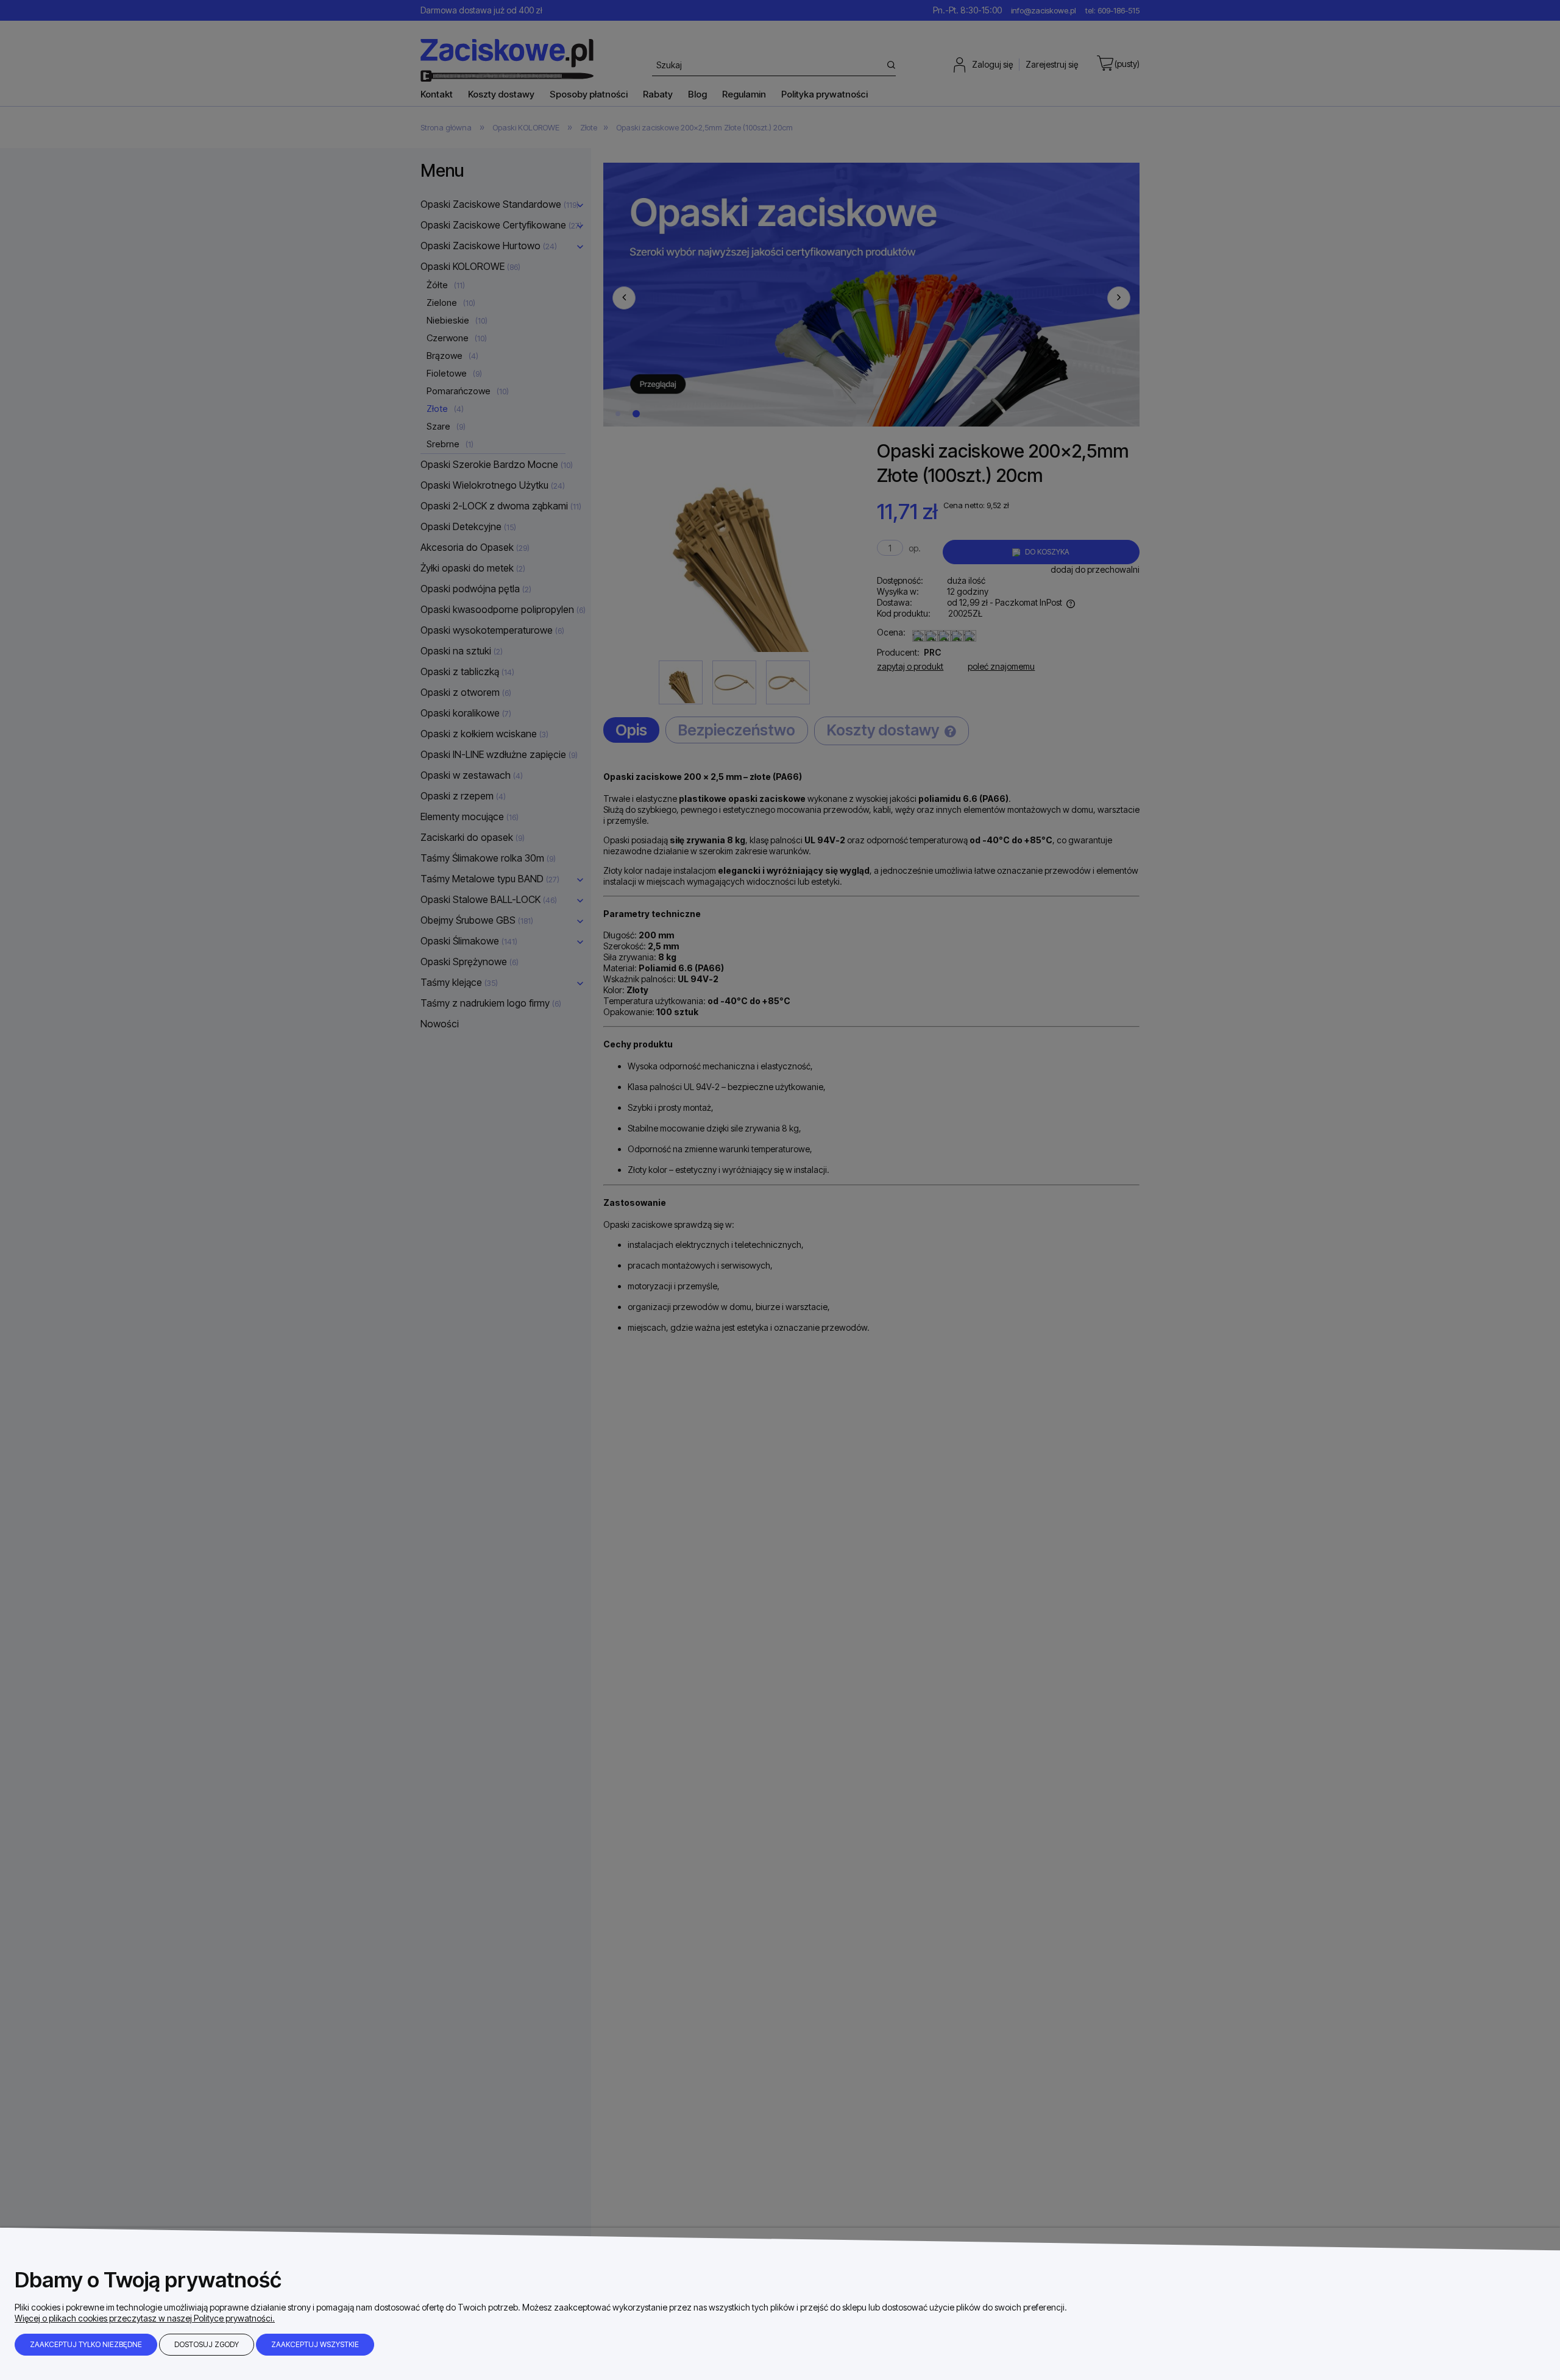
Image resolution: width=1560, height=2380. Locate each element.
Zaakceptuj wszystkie (315, 2344)
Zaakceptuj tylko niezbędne (86, 2344)
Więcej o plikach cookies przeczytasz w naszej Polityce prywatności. (145, 2318)
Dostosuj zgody (207, 2344)
